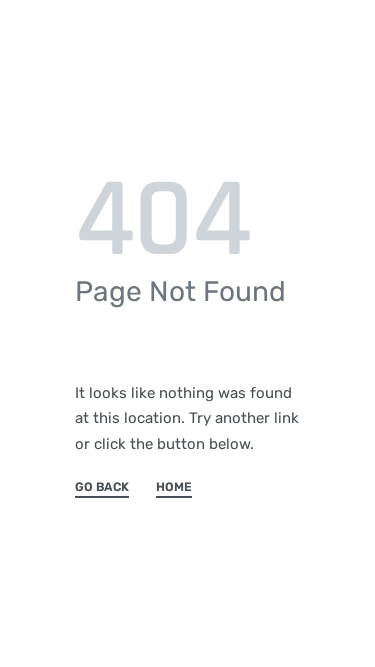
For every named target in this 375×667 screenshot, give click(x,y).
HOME (174, 487)
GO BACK (102, 487)
